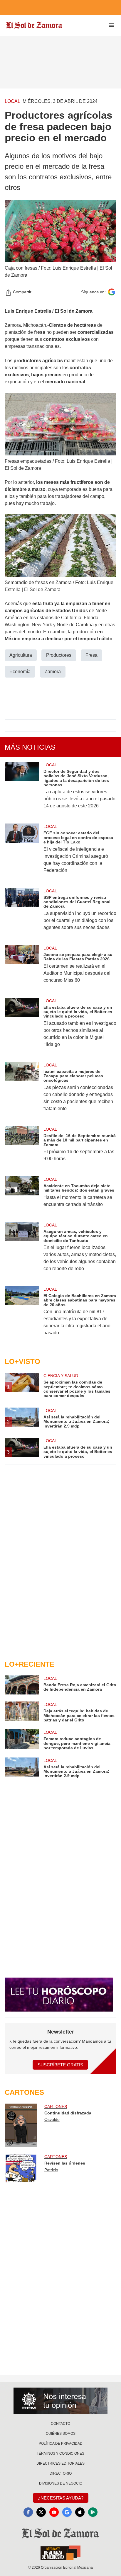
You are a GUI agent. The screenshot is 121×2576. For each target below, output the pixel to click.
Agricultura (21, 655)
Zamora (53, 672)
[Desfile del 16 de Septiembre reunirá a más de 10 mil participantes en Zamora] (22, 1148)
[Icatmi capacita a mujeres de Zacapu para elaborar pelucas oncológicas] (22, 1091)
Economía (20, 672)
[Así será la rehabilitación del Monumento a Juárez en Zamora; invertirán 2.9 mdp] (22, 1768)
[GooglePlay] (93, 2512)
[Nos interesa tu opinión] (60, 2401)
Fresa (91, 655)
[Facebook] (28, 2512)
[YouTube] (54, 2512)
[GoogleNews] (67, 2512)
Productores (59, 655)
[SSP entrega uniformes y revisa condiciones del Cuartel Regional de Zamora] (22, 913)
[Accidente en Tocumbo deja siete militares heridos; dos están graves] (22, 1196)
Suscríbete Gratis (60, 2065)
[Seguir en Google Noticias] (112, 292)
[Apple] (80, 2512)
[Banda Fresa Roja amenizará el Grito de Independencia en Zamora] (22, 1685)
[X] (41, 2512)
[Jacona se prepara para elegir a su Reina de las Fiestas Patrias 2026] (22, 968)
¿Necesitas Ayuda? (61, 2498)
